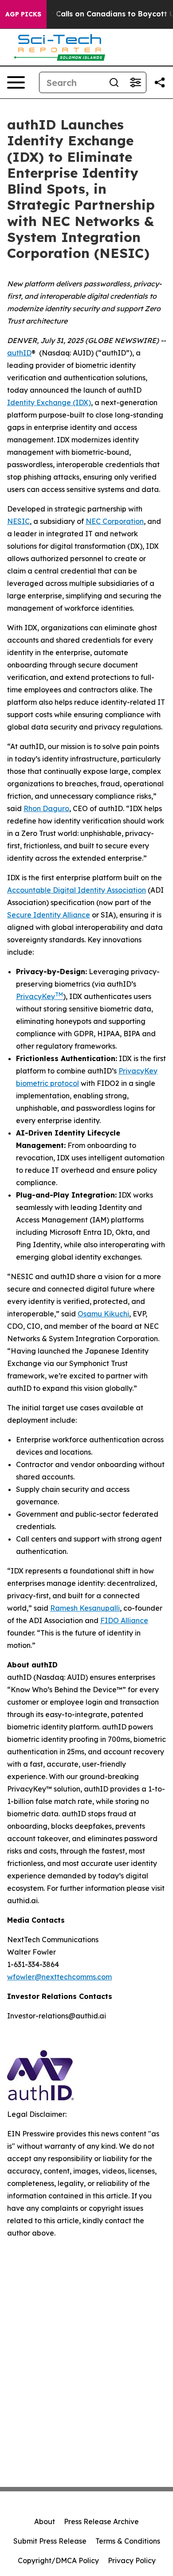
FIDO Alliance (124, 1620)
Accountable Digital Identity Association (77, 890)
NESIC (18, 521)
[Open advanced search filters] (135, 82)
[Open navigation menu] (16, 82)
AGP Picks (23, 14)
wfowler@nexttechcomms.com (59, 1977)
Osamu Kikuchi (103, 1314)
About (45, 2521)
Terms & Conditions (128, 2541)
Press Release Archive (101, 2521)
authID (19, 353)
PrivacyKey (39, 996)
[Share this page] (160, 82)
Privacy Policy (132, 2560)
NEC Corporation (115, 521)
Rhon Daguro (46, 808)
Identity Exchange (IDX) (49, 402)
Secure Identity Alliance (49, 915)
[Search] (114, 82)
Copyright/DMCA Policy (58, 2560)
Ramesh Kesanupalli (85, 1608)
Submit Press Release (50, 2541)
